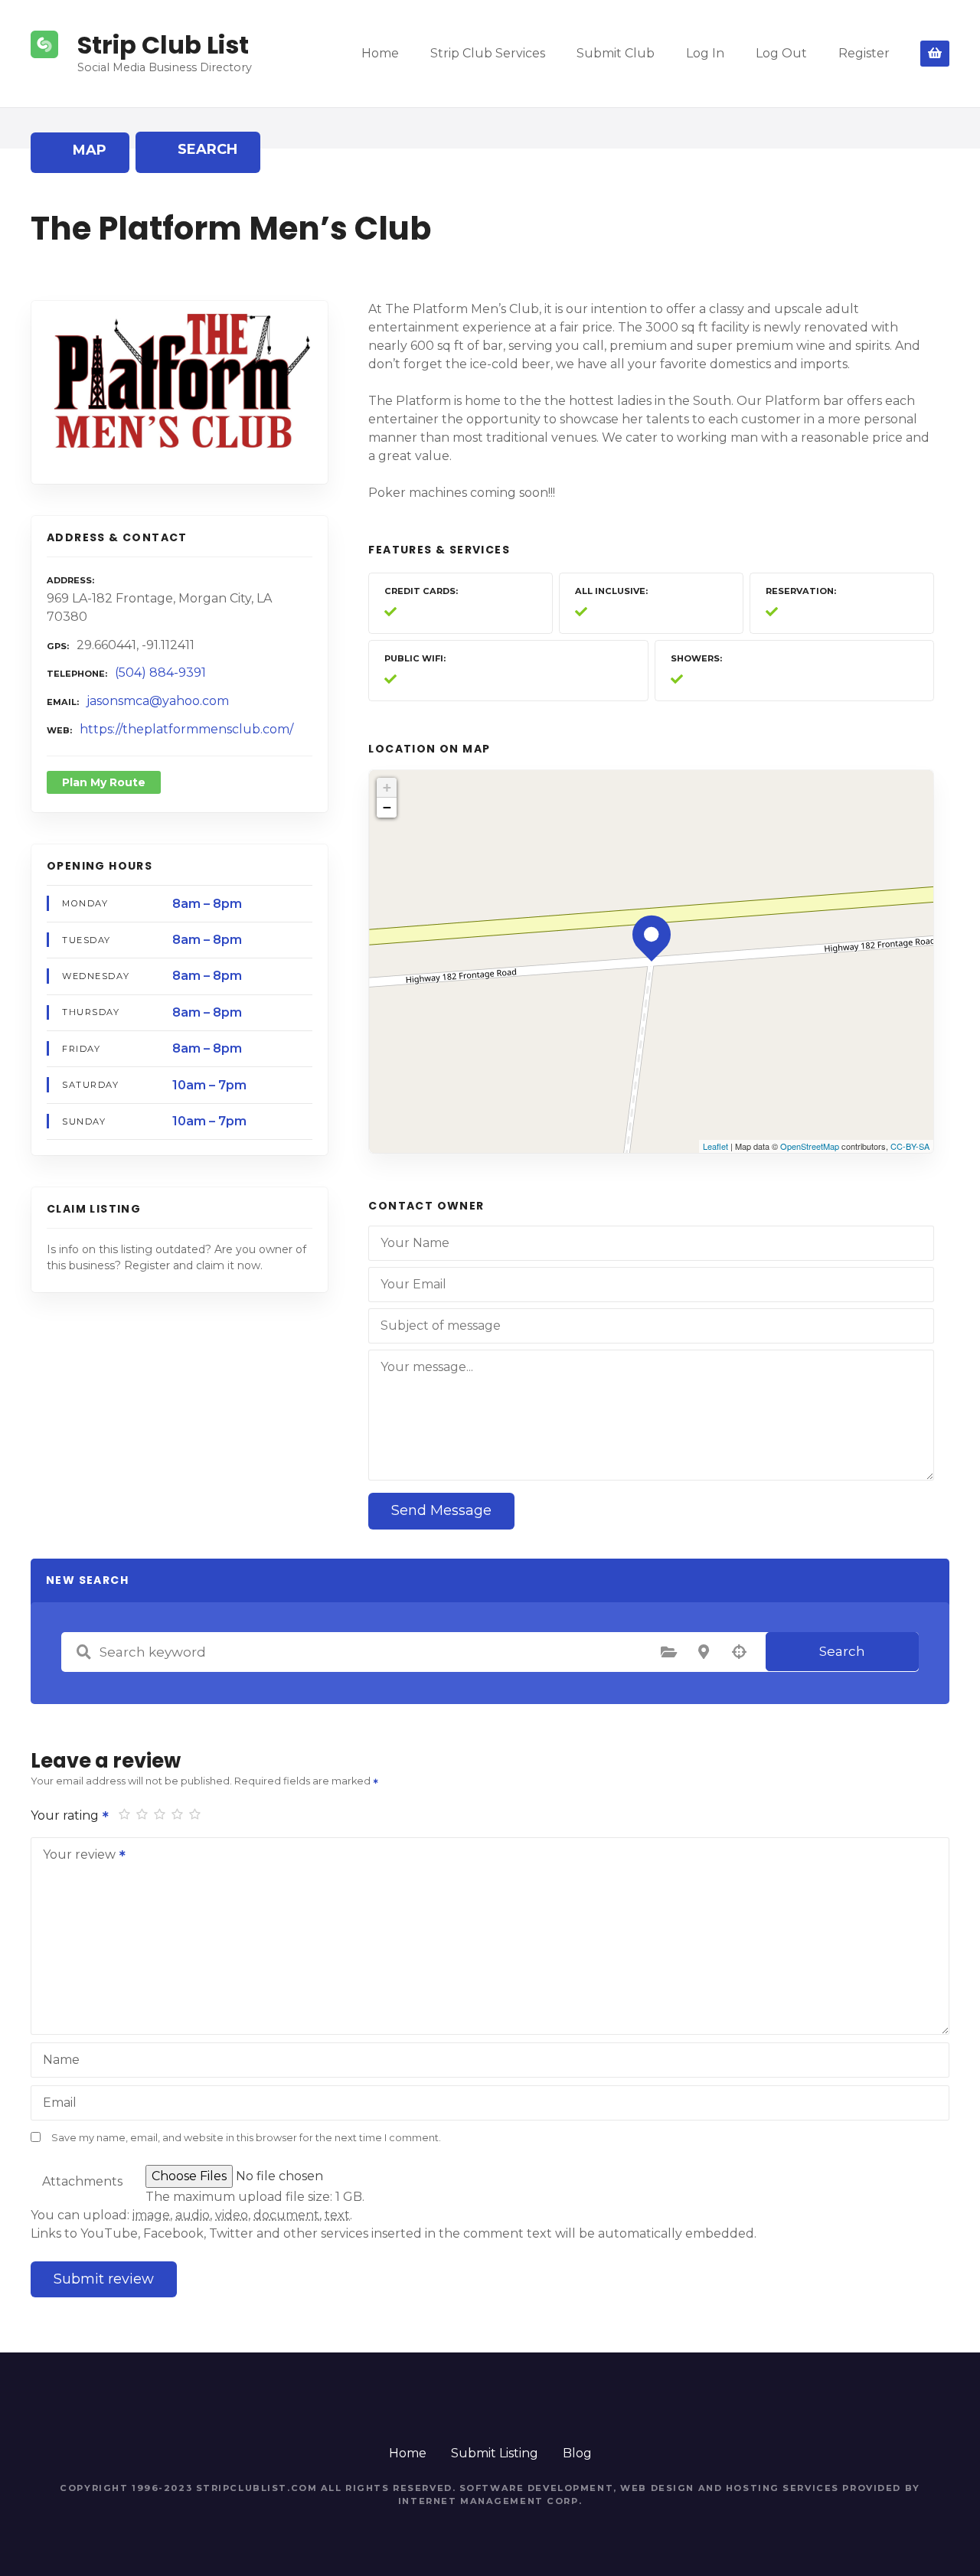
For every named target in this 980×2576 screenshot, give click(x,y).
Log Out (781, 53)
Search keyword (83, 1652)
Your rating (66, 1815)
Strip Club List (163, 45)
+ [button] (387, 787)
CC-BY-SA (910, 1146)
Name (61, 2060)
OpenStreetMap (810, 1146)
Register (864, 53)
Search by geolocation (739, 1652)
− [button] (387, 807)
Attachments (82, 2181)
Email (60, 2103)
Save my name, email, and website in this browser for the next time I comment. (246, 2138)
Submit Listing (495, 2453)
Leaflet (715, 1146)
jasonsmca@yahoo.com (158, 701)
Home (380, 53)
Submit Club (616, 53)
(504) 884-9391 (160, 673)
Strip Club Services (488, 53)
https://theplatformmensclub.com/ (186, 729)
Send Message (441, 1510)
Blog (577, 2453)
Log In (705, 53)
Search (842, 1651)
